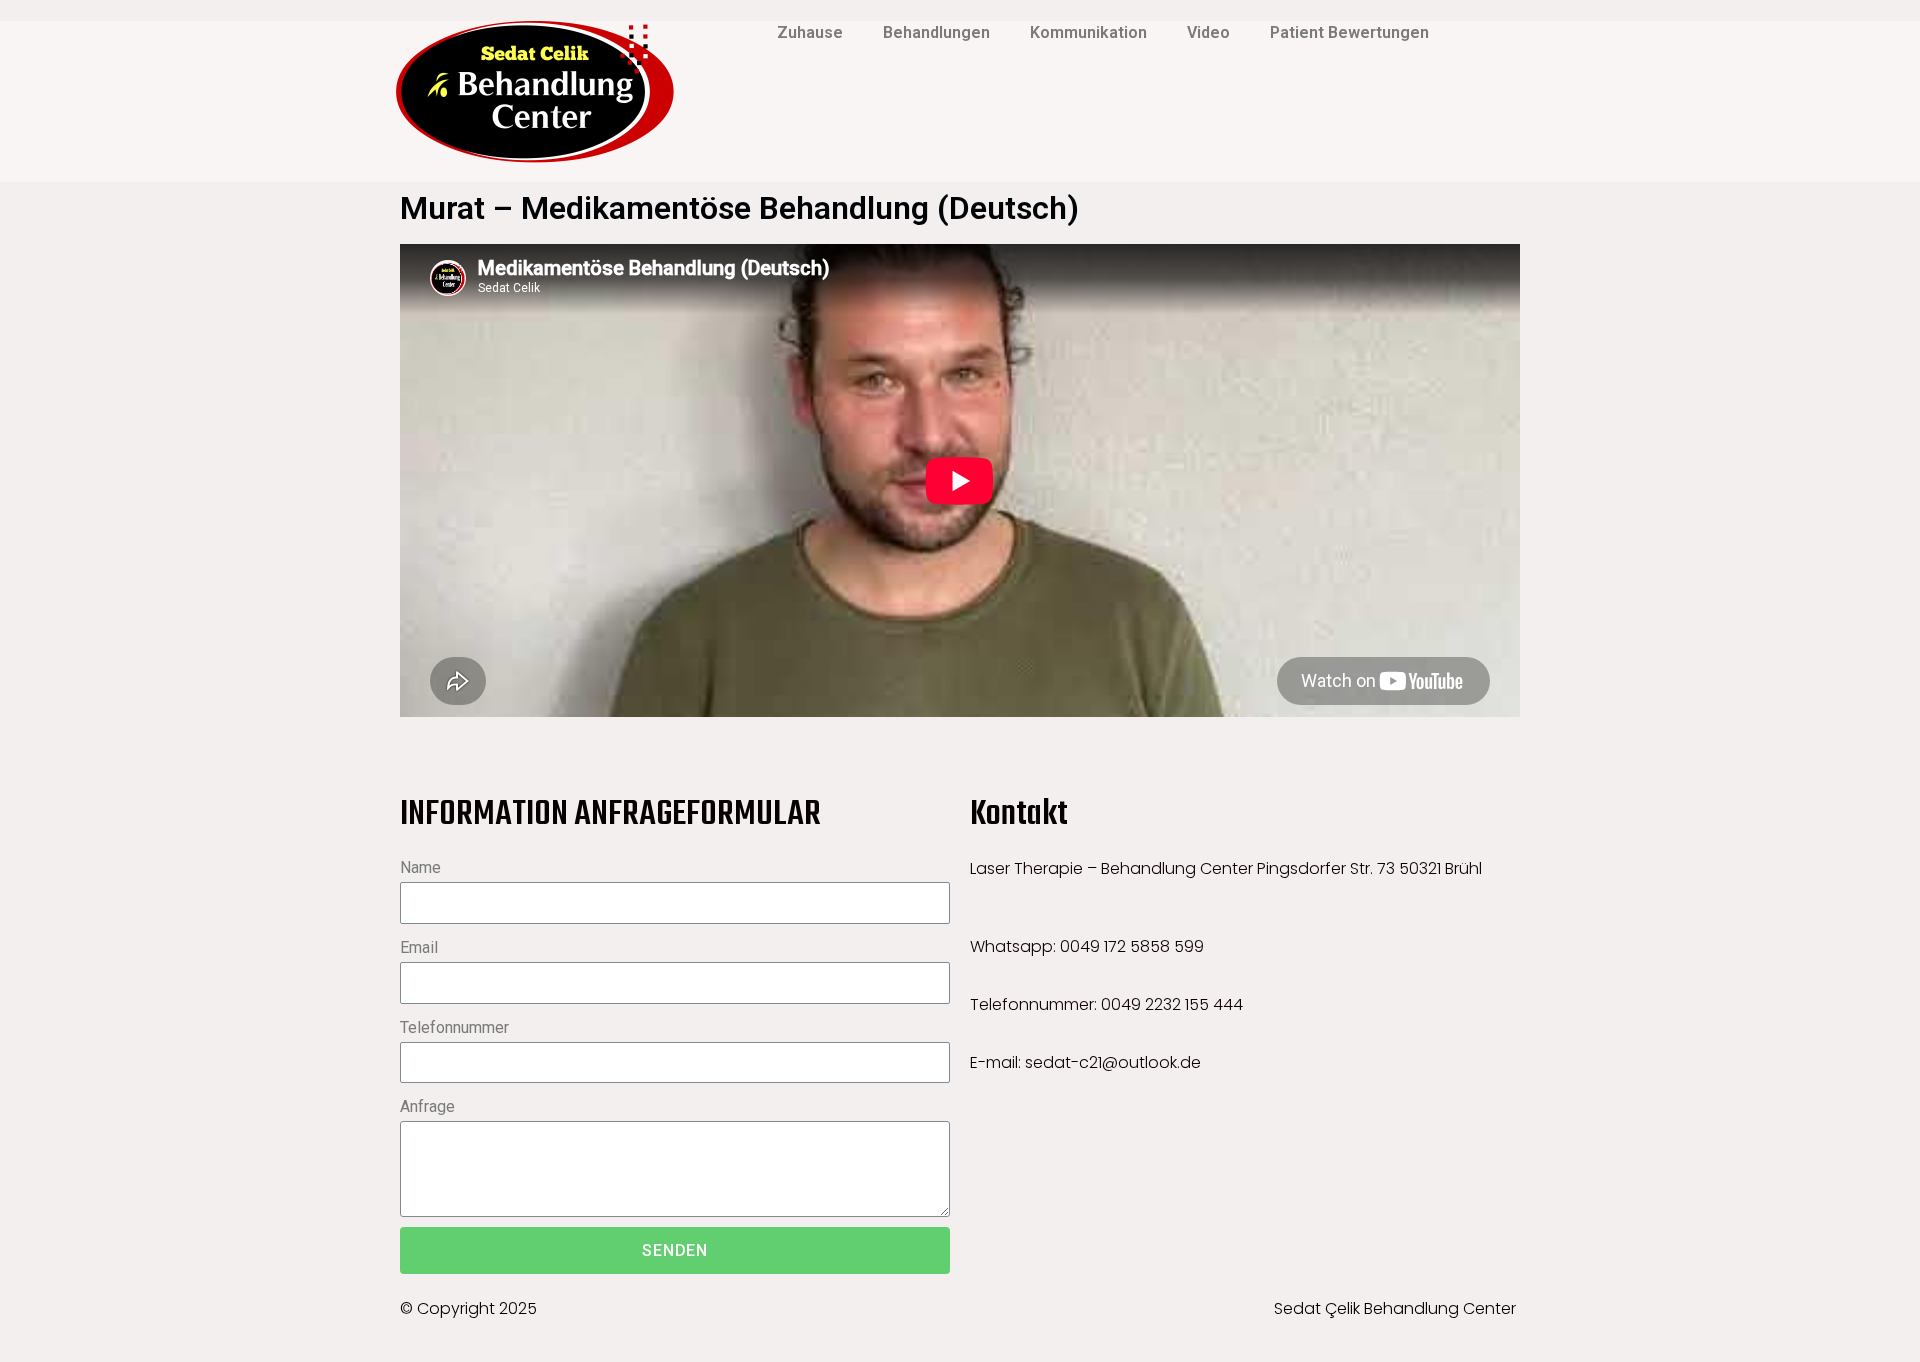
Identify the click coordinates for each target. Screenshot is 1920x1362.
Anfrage (427, 1106)
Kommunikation (1088, 32)
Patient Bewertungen (1349, 32)
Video (1208, 32)
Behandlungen (936, 32)
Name (420, 867)
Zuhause (810, 32)
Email (419, 947)
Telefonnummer (454, 1027)
